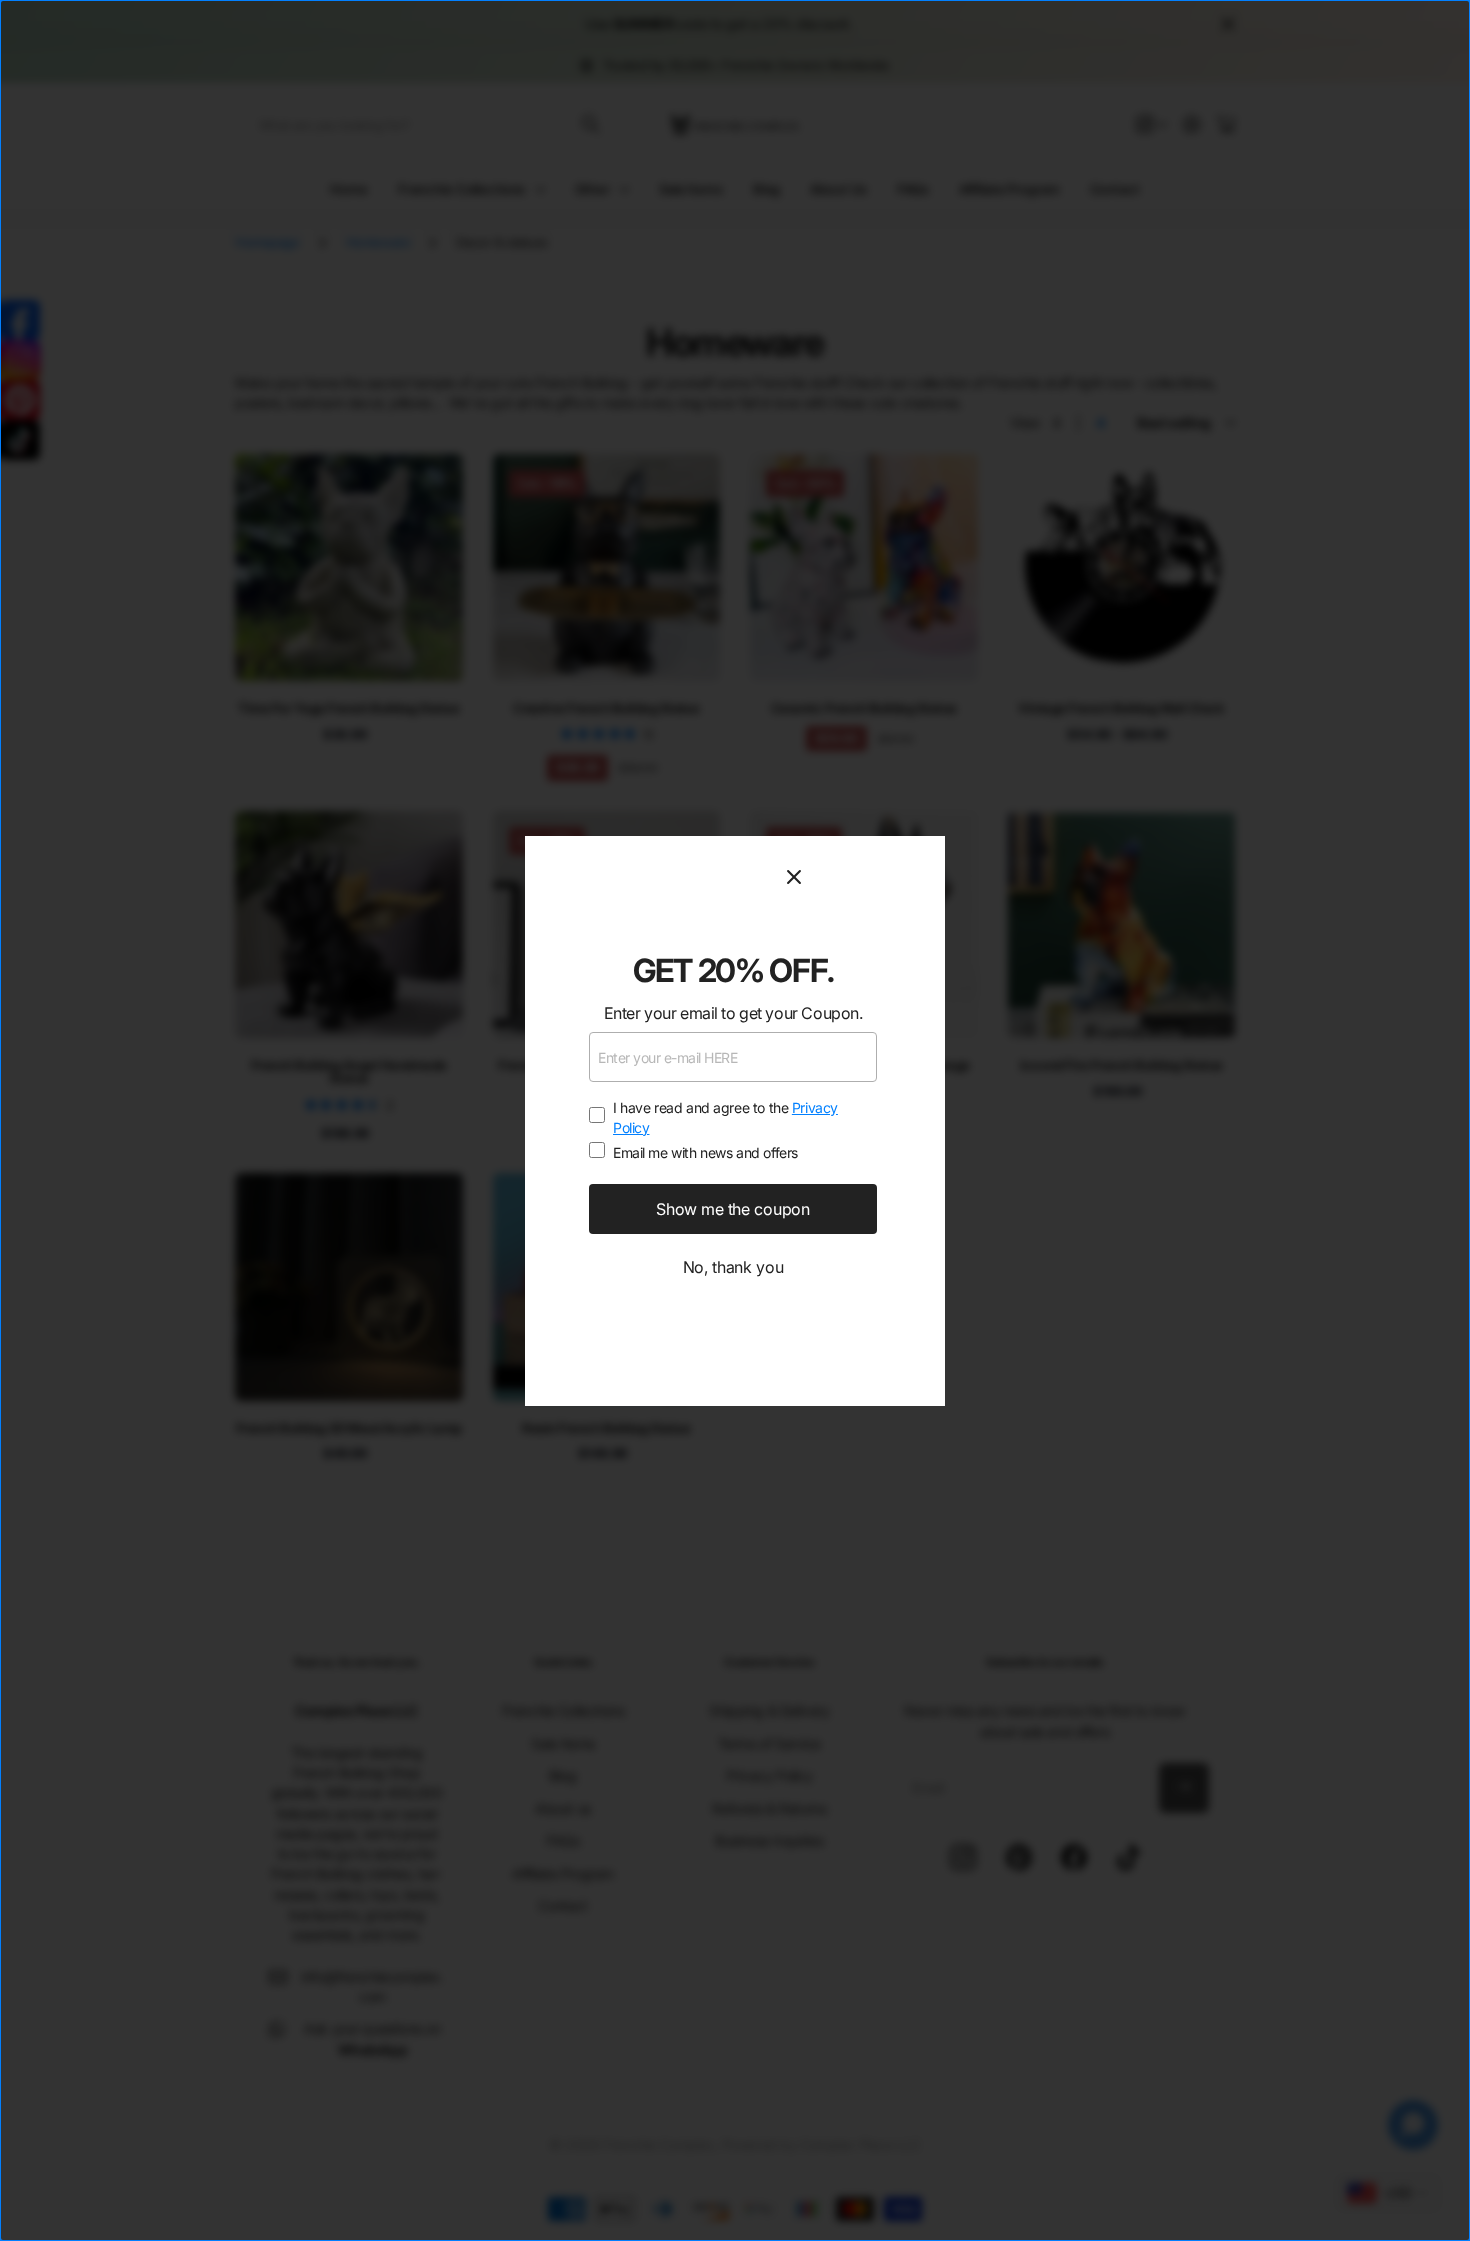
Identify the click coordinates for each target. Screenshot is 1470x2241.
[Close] (854, 877)
